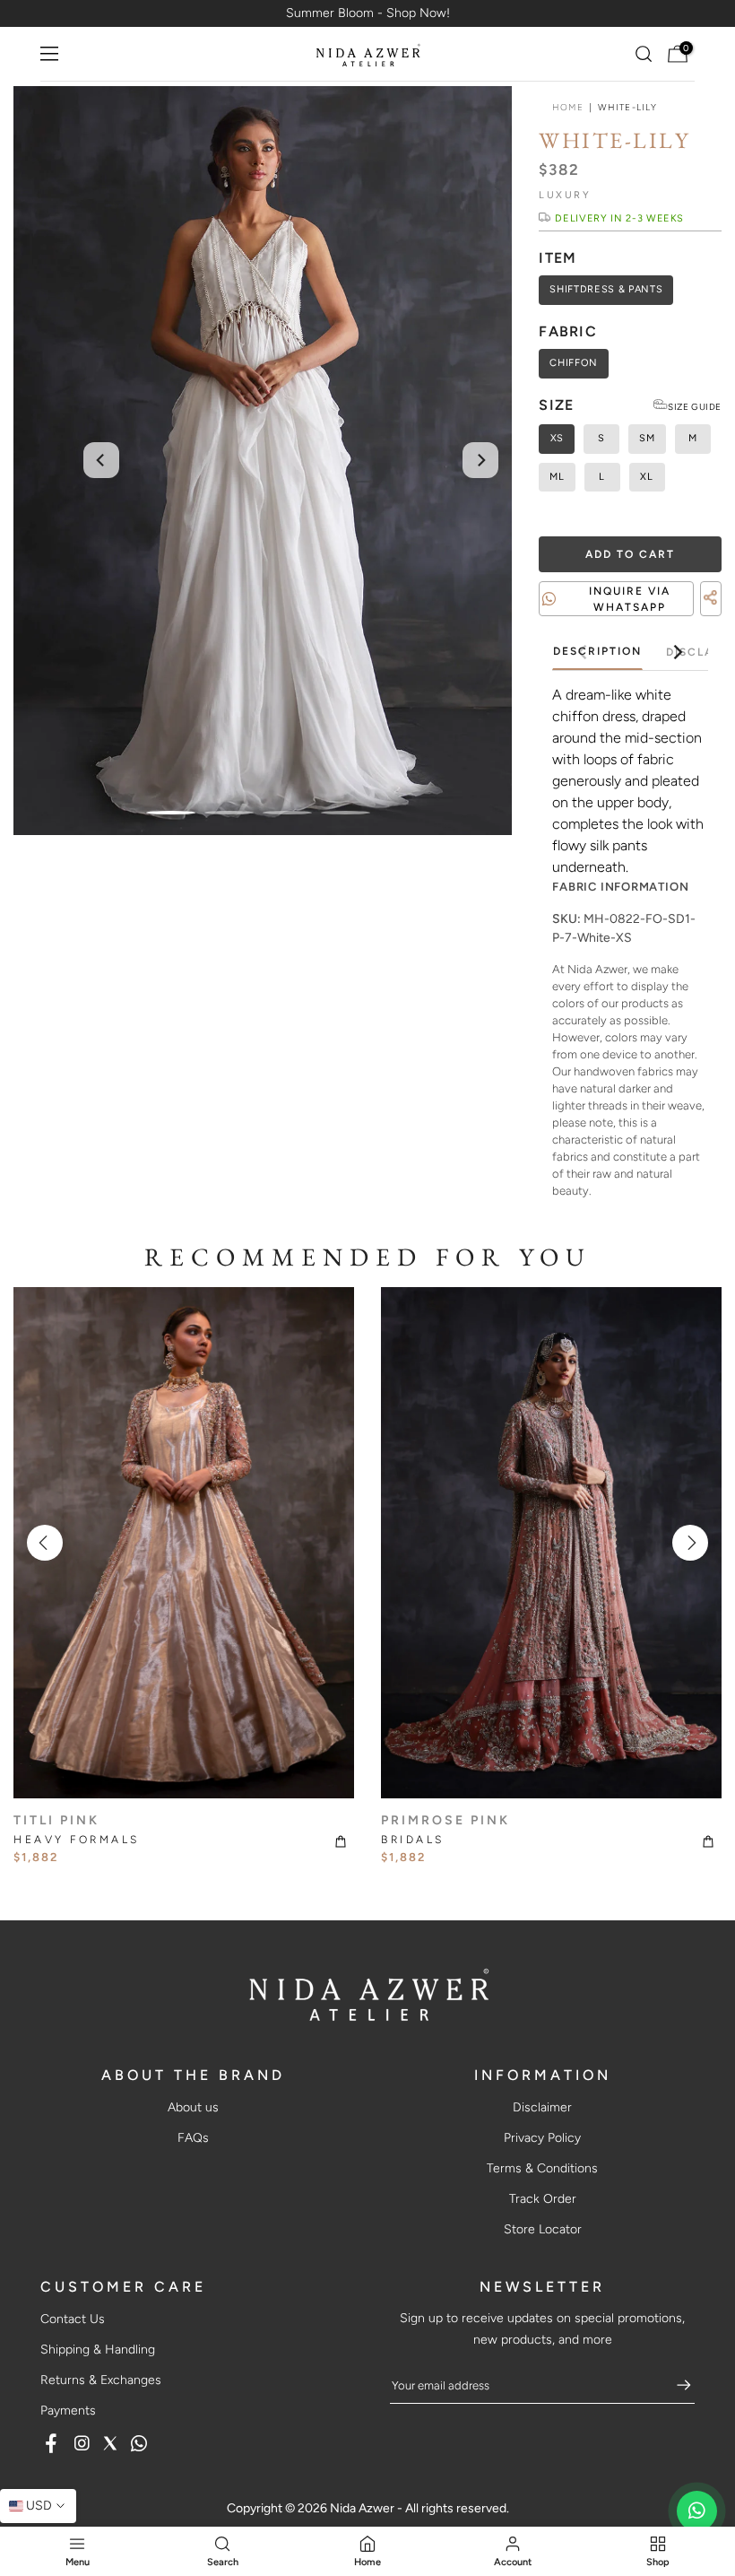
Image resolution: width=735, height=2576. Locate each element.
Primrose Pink (445, 1820)
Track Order (543, 2199)
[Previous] (101, 460)
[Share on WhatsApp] (713, 620)
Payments (68, 2411)
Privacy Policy (542, 2138)
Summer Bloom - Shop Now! (368, 13)
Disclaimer (542, 2107)
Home (567, 108)
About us (193, 2107)
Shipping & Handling (98, 2350)
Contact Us (73, 2319)
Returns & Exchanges (101, 2380)
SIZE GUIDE (695, 407)
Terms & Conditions (542, 2168)
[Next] (480, 460)
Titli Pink (56, 1820)
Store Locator (543, 2229)
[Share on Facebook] (681, 620)
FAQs (193, 2138)
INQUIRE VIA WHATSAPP (630, 599)
